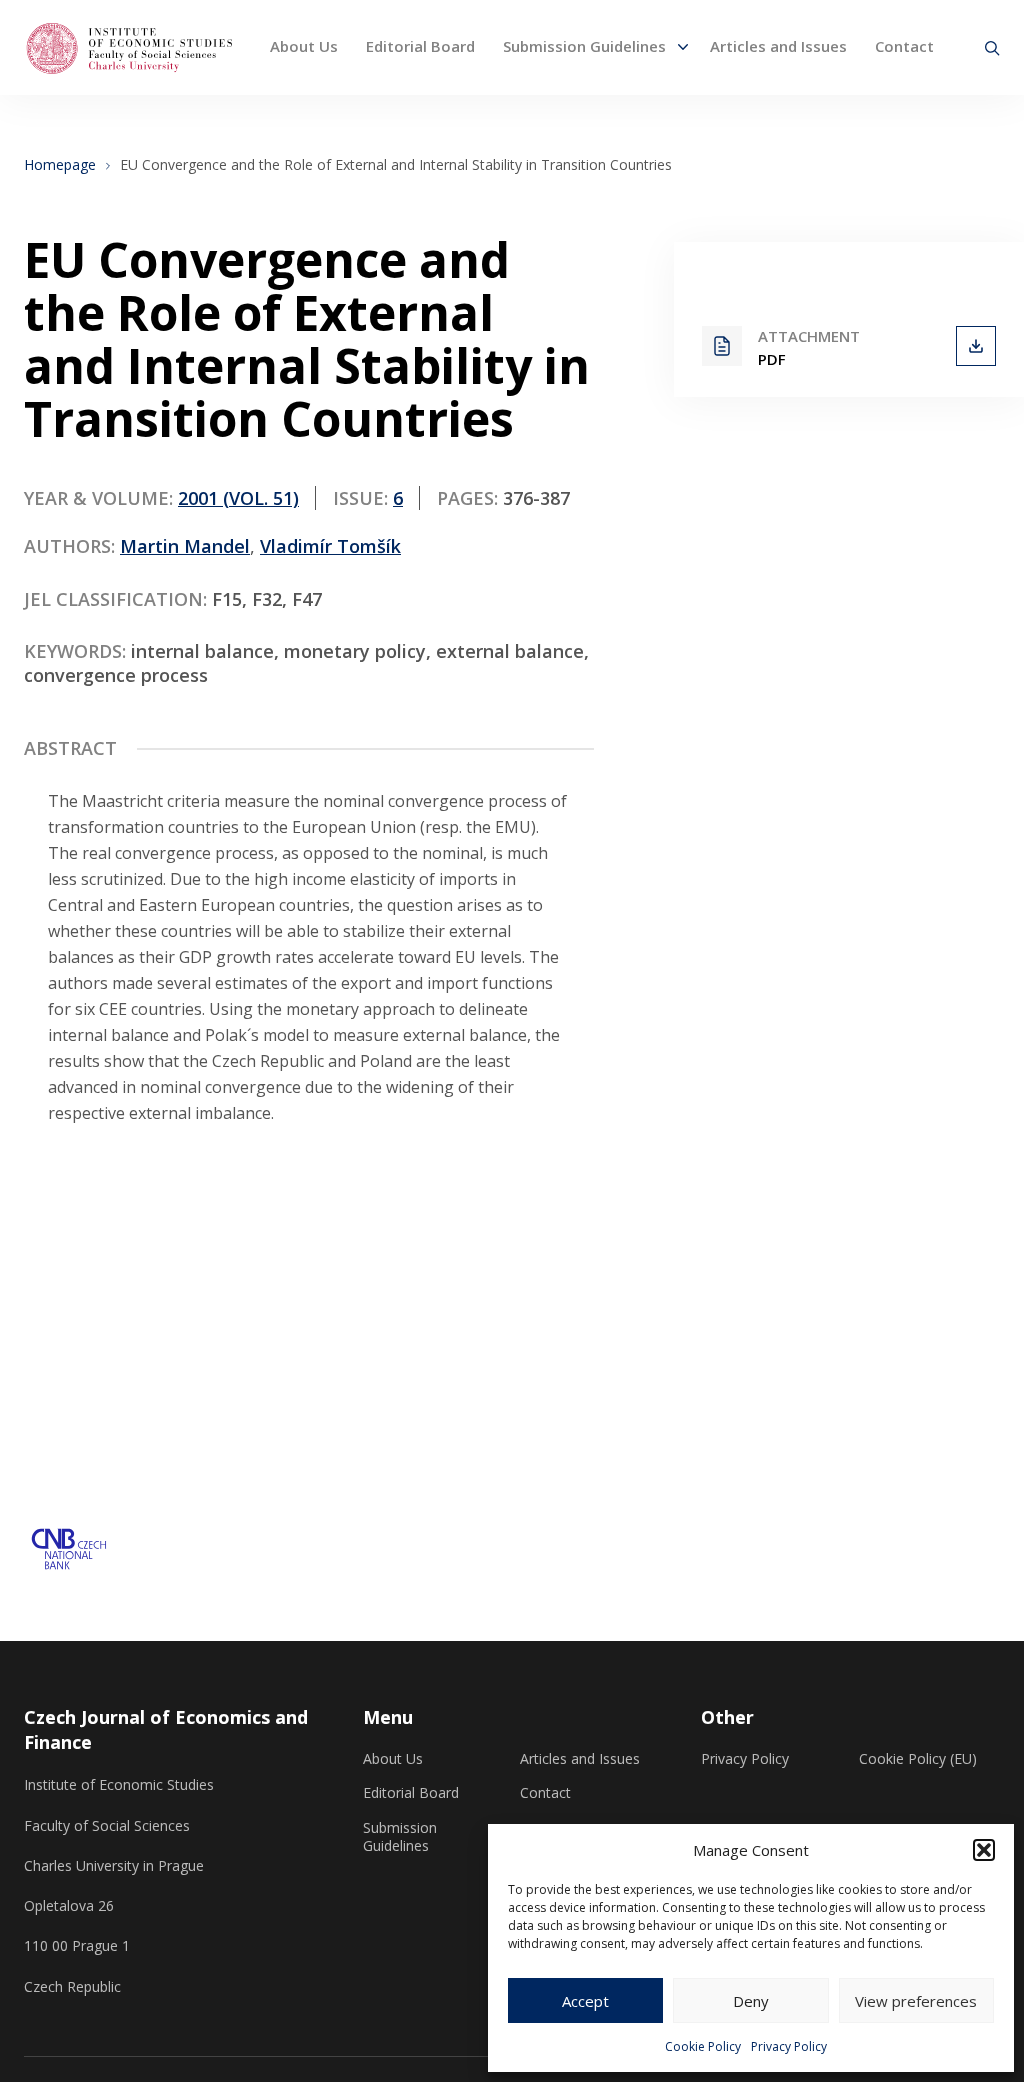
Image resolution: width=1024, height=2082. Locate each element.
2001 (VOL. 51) (238, 498)
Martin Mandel (185, 546)
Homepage (60, 165)
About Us (304, 46)
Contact (904, 46)
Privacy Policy (789, 2046)
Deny (751, 2001)
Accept (585, 2001)
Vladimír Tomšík (330, 546)
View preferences (916, 2001)
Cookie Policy (703, 2046)
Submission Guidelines (584, 46)
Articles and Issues (778, 46)
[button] (984, 1850)
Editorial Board (420, 46)
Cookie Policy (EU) (918, 1759)
